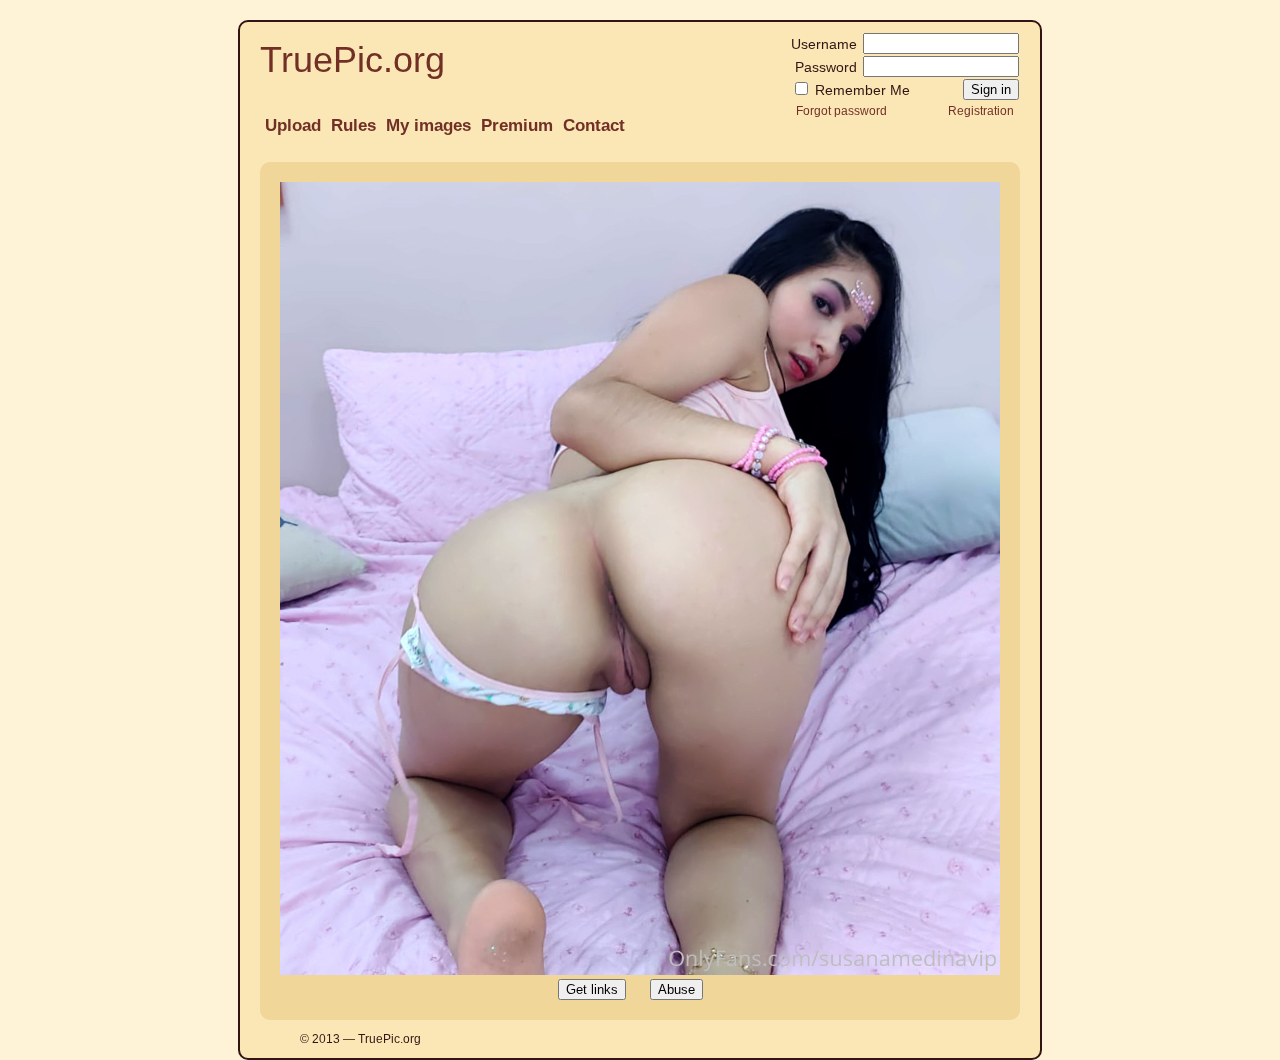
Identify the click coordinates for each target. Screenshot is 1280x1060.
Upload (293, 125)
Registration (981, 110)
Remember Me (860, 90)
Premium (517, 125)
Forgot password (841, 110)
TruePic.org (352, 59)
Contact (594, 125)
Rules (353, 125)
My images (428, 125)
